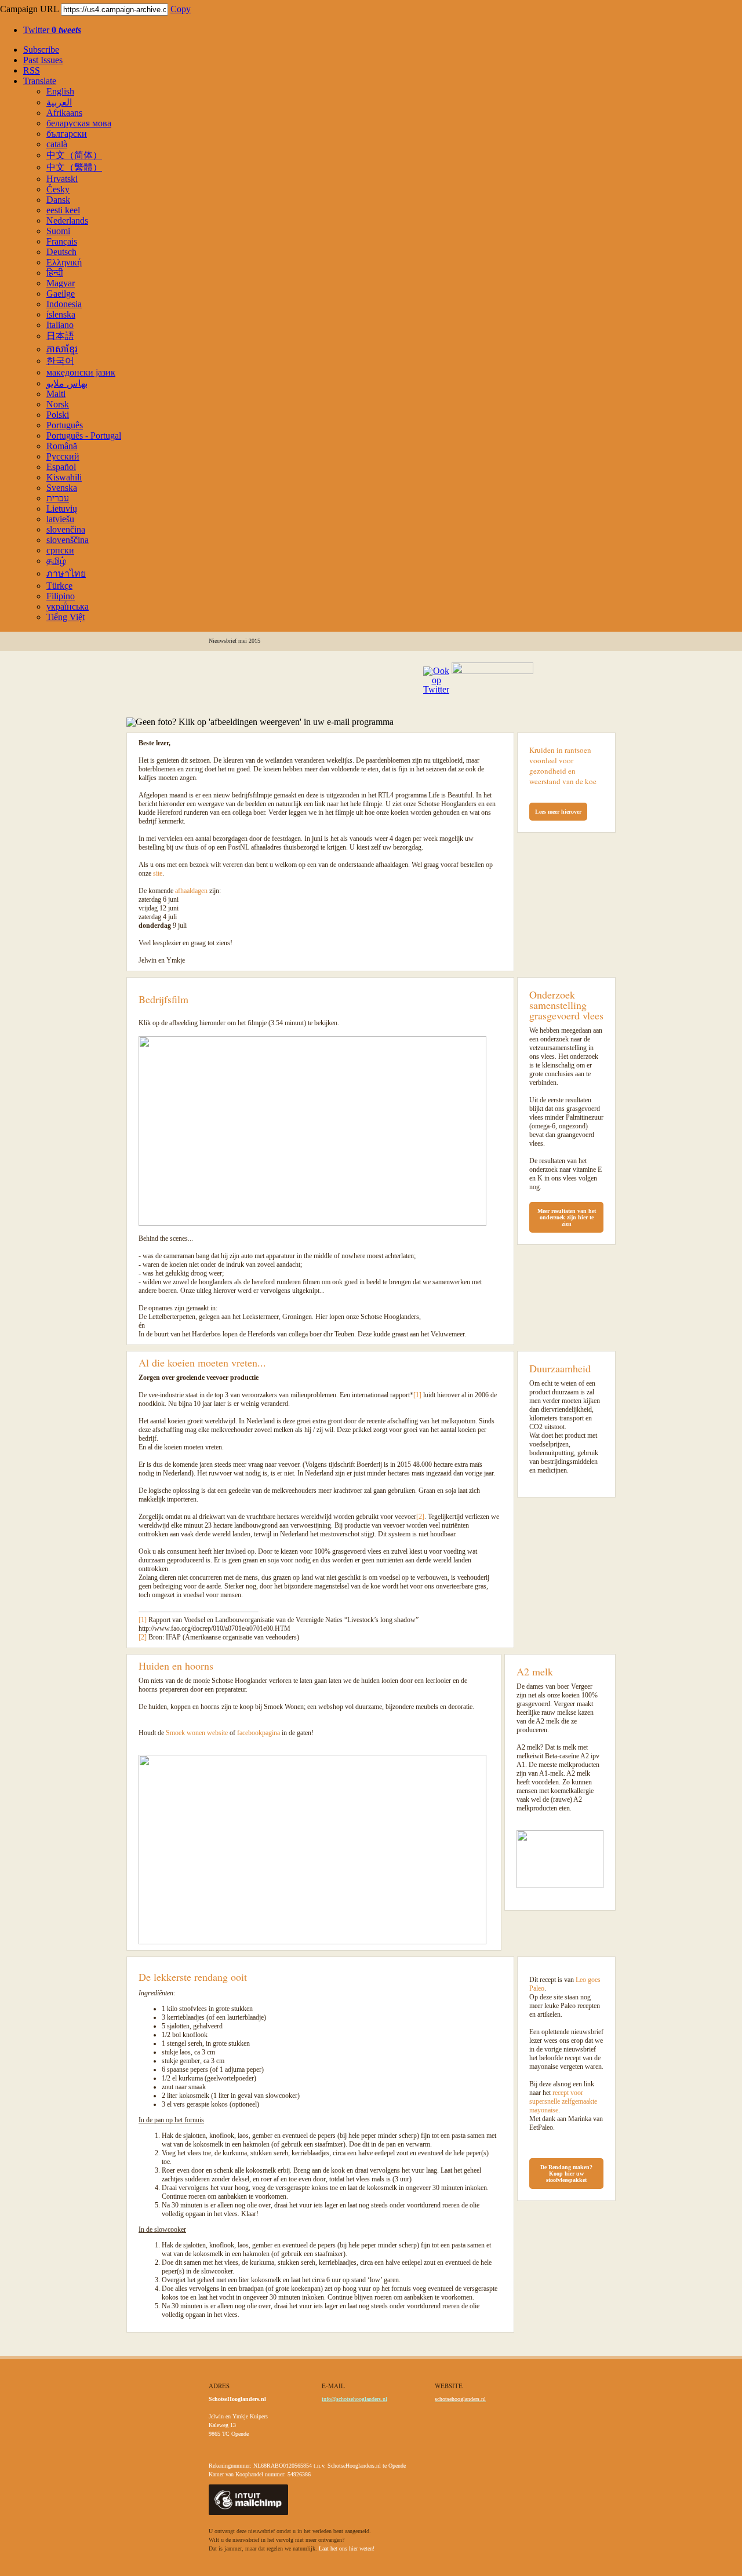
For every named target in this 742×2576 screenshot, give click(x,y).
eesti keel (63, 210)
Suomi (58, 231)
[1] (417, 1395)
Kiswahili (64, 477)
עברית (58, 498)
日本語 (60, 336)
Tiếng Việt (66, 617)
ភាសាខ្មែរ (62, 349)
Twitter (52, 30)
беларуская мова (79, 123)
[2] (420, 1517)
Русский (63, 456)
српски (60, 550)
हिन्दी (55, 273)
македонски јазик (81, 372)
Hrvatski (62, 179)
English (60, 91)
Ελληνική (64, 262)
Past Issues (43, 60)
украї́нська (68, 606)
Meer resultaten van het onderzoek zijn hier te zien (567, 1217)
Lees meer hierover (558, 812)
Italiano (60, 325)
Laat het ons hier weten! (347, 2548)
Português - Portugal (84, 436)
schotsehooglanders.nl (460, 2399)
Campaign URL (29, 9)
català (57, 144)
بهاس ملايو (67, 383)
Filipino (61, 596)
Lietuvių (62, 509)
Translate (40, 81)
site (158, 873)
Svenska (62, 488)
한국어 (60, 361)
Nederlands (67, 221)
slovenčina (66, 529)
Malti (56, 394)
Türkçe (59, 586)
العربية (59, 102)
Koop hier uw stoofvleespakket (566, 2177)
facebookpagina (259, 1733)
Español (61, 467)
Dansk (58, 200)
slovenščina (68, 540)
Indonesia (64, 304)
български (67, 134)
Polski (58, 415)
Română (62, 446)
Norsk (58, 404)
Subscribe (41, 50)
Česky (58, 189)
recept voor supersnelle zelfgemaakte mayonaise (563, 2101)
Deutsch (61, 252)
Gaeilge (61, 294)
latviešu (60, 519)
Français (62, 241)
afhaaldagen (191, 891)
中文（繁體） (74, 167)
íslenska (61, 314)
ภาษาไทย (66, 573)
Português (65, 425)
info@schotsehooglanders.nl (354, 2399)
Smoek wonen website (197, 1733)
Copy (181, 9)
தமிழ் (56, 561)
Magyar (61, 283)
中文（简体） (74, 155)
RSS (32, 70)
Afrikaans (64, 113)
